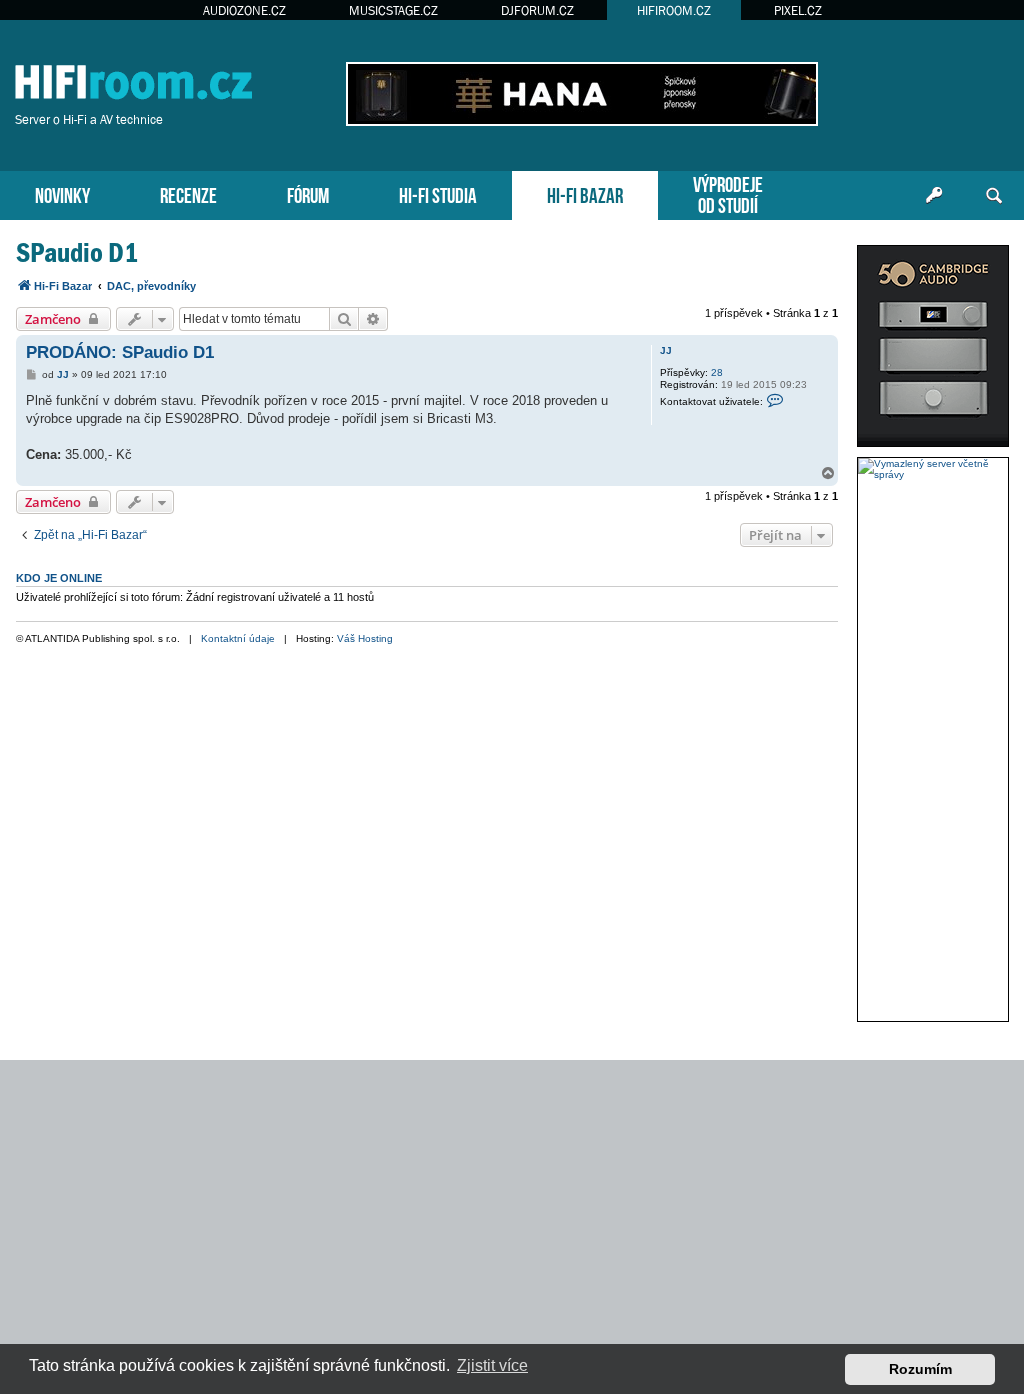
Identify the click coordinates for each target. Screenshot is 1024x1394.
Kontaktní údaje (238, 638)
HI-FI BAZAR (585, 193)
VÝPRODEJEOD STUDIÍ (728, 193)
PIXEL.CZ (798, 10)
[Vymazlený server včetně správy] (933, 469)
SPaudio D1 (77, 252)
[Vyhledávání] (994, 196)
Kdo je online (59, 578)
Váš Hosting (365, 638)
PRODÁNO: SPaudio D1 (120, 352)
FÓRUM (308, 193)
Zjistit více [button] (492, 1365)
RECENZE (188, 193)
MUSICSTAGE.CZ (393, 10)
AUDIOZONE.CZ (244, 10)
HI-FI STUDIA (438, 193)
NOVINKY (62, 193)
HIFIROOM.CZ (674, 10)
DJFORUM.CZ (537, 10)
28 (717, 372)
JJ (666, 350)
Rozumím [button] (920, 1369)
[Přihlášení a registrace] (934, 196)
